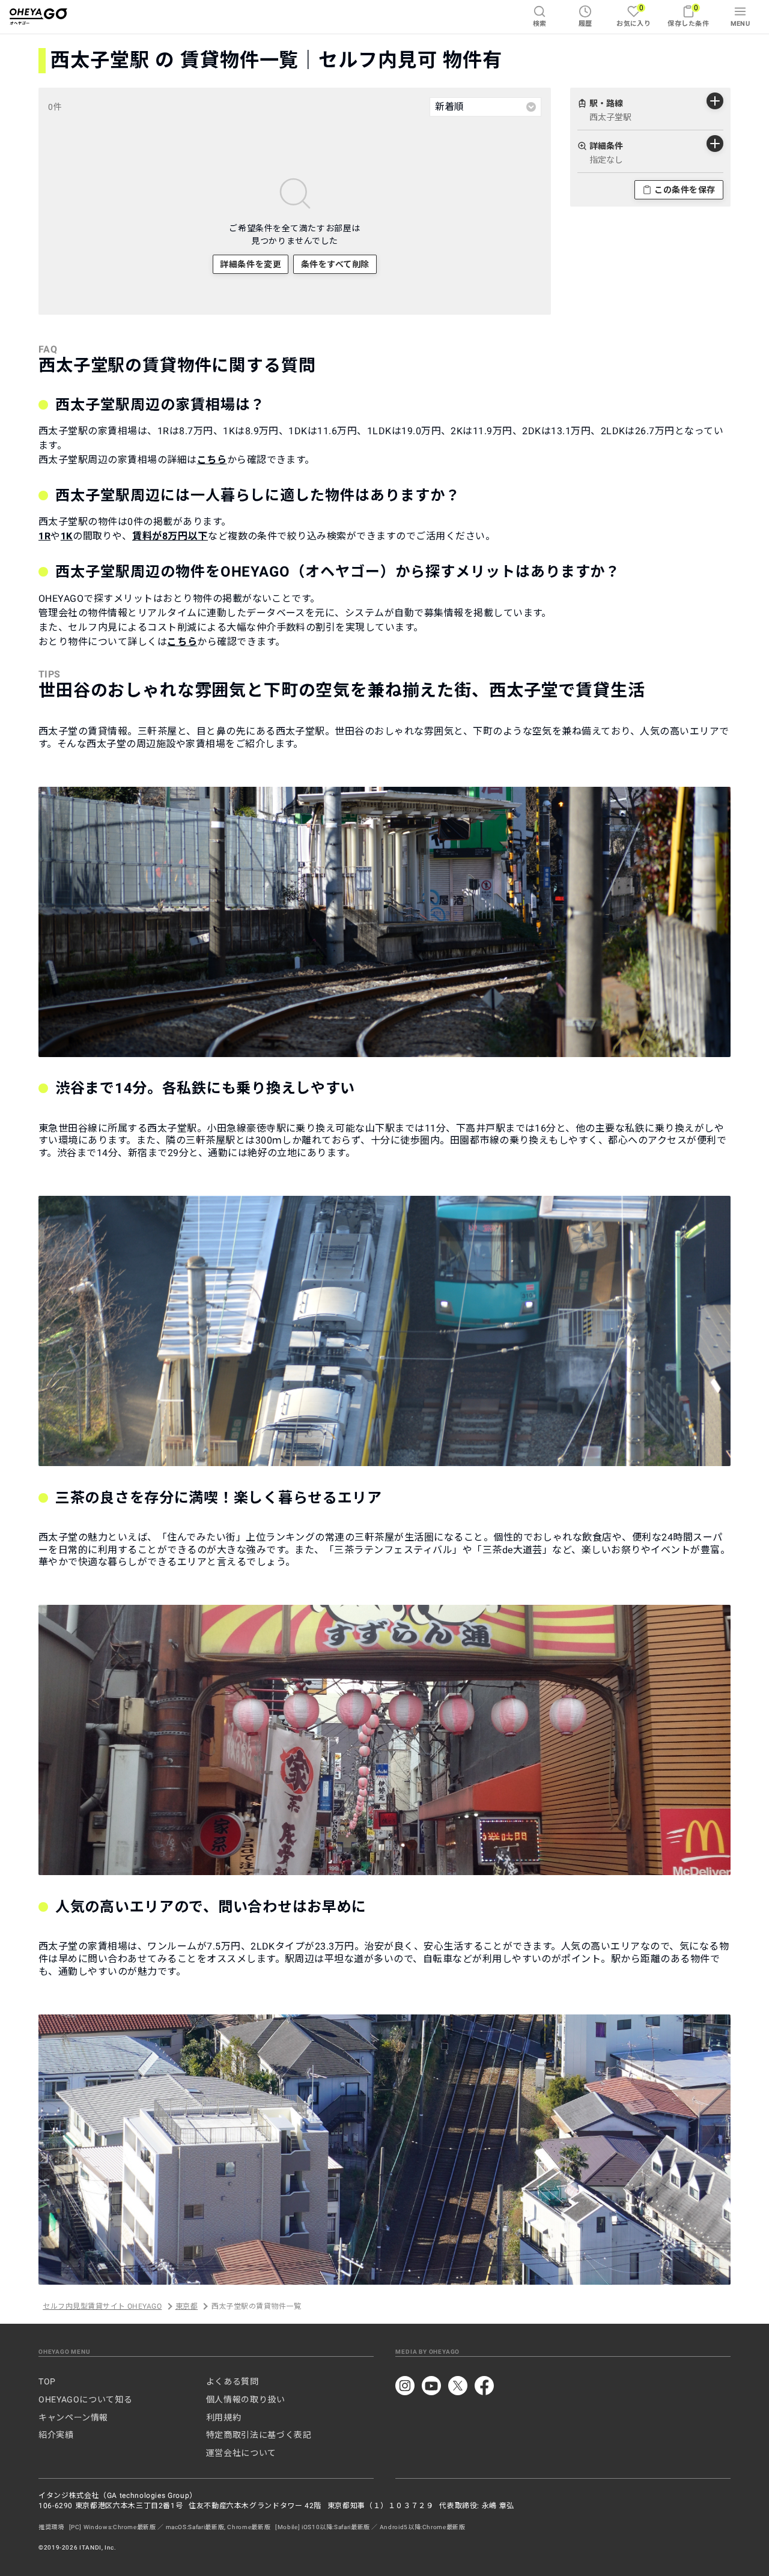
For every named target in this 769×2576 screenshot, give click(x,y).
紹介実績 (56, 2435)
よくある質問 (233, 2381)
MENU (740, 24)
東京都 (187, 2306)
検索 (540, 24)
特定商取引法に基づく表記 (259, 2435)
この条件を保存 (685, 190)
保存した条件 (688, 15)
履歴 (585, 24)
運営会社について (241, 2453)
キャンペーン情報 (73, 2417)
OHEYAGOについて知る (85, 2399)
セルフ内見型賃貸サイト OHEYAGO (102, 2306)
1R (44, 536)
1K (67, 536)
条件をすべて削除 (335, 264)
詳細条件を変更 (251, 264)
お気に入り (634, 15)
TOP (47, 2381)
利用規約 (224, 2417)
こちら (212, 460)
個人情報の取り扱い (246, 2399)
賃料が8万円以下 (170, 536)
